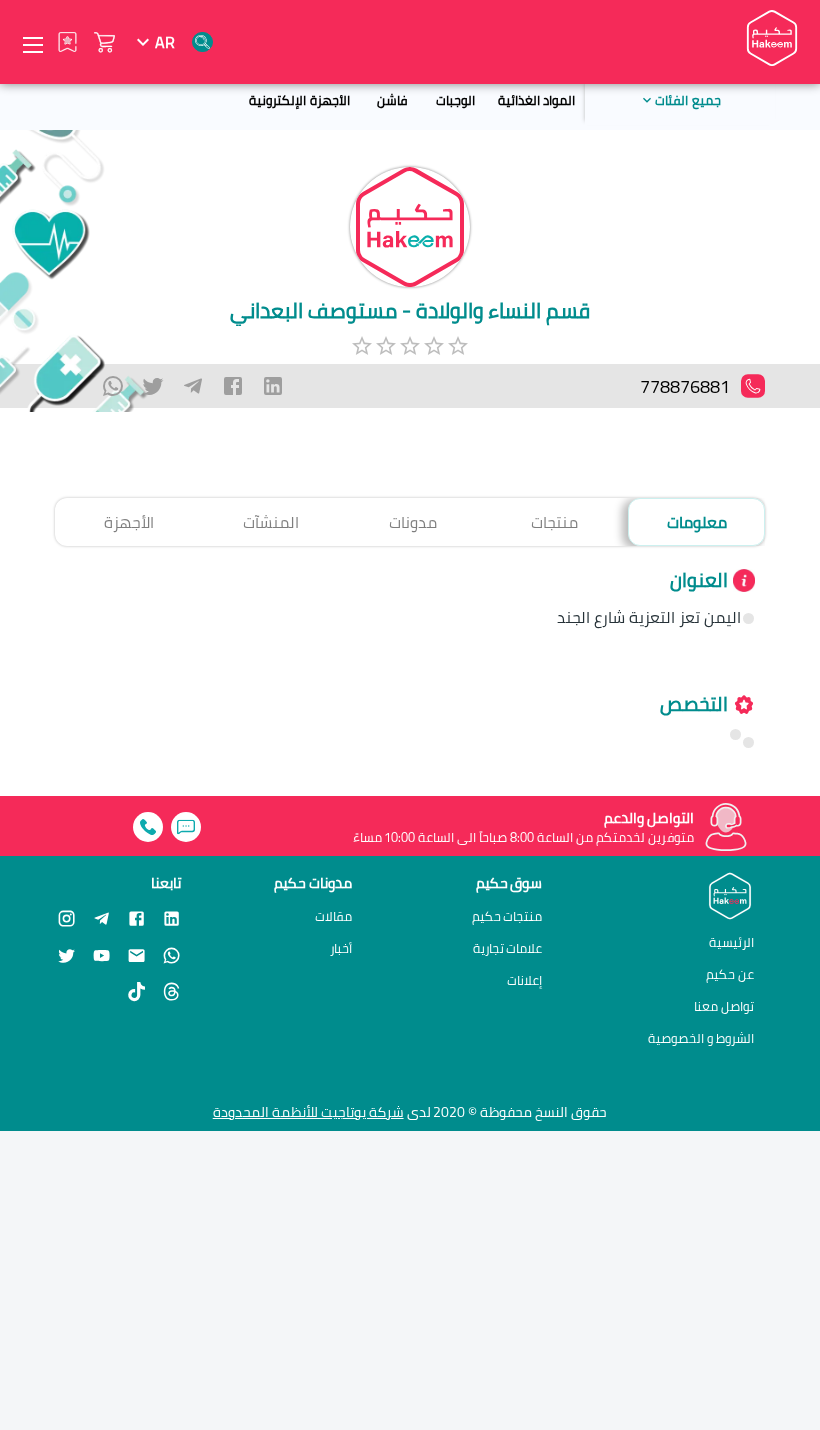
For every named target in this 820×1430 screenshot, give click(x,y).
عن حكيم (730, 974)
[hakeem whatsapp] (171, 954)
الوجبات (455, 100)
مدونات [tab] (413, 522)
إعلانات (524, 980)
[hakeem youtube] (101, 954)
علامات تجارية (508, 948)
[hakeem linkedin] (171, 917)
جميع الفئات (687, 100)
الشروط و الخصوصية (701, 1038)
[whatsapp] (113, 386)
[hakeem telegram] (101, 917)
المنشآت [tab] (271, 522)
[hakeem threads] (171, 991)
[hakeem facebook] (136, 917)
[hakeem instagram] (66, 917)
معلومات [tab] (697, 522)
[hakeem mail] (136, 954)
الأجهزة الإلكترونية (299, 100)
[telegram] (193, 386)
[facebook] (233, 386)
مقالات (333, 916)
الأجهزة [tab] (129, 522)
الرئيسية (731, 942)
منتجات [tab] (554, 522)
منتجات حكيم (507, 916)
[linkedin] (273, 386)
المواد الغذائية (536, 100)
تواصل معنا (724, 1006)
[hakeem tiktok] (136, 991)
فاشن (392, 100)
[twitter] (153, 386)
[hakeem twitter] (66, 954)
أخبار (341, 948)
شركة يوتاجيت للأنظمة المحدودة (308, 1112)
